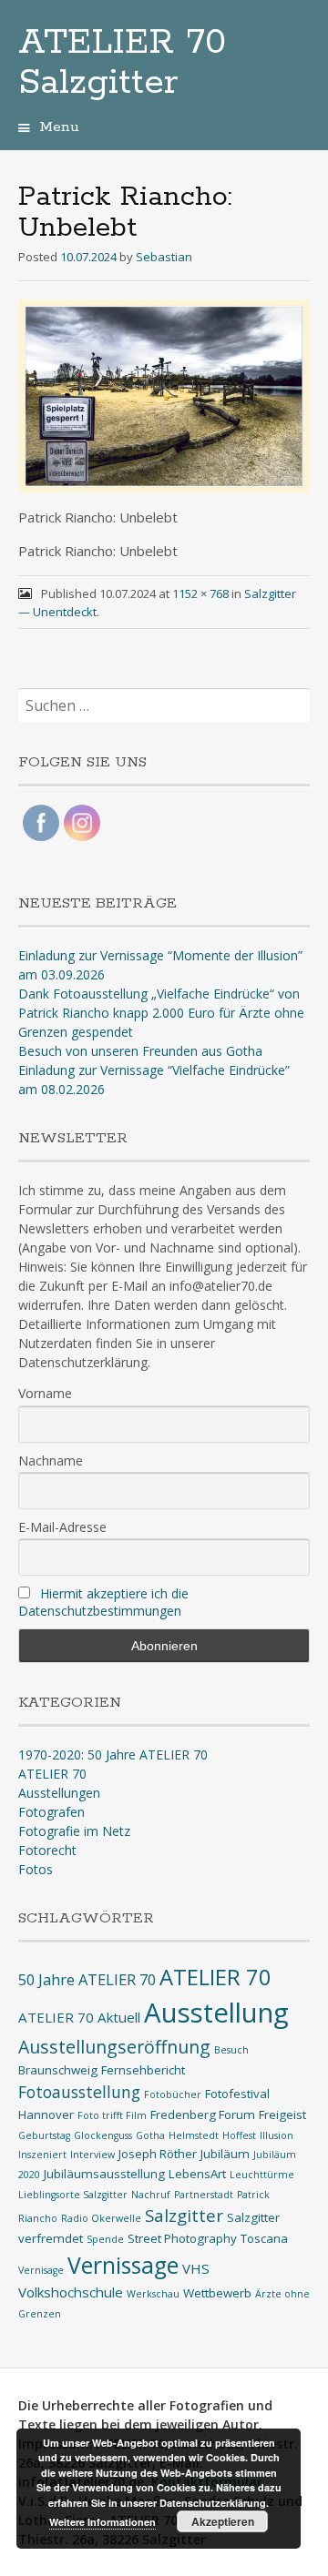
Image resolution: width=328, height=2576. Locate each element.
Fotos (36, 1869)
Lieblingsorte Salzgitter (73, 2195)
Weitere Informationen (102, 2522)
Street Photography (182, 2238)
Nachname (51, 1460)
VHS (196, 2268)
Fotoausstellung (79, 2092)
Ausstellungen (59, 1793)
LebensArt (197, 2174)
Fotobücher (173, 2094)
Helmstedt (194, 2135)
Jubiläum (225, 2154)
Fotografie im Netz (74, 1831)
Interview (92, 2155)
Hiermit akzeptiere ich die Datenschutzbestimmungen (103, 1602)
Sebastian (164, 257)
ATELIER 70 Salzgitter (122, 63)
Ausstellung (216, 2013)
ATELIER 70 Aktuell (79, 2017)
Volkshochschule (71, 2292)
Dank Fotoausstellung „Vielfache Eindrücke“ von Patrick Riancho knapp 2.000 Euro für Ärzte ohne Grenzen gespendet (161, 1013)
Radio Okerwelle (101, 2218)
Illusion (277, 2135)
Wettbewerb (217, 2293)
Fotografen (51, 1812)
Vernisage (41, 2270)
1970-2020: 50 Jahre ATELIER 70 (113, 1755)
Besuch (231, 2050)
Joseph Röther (158, 2154)
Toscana (264, 2238)
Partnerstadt (204, 2195)
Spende (105, 2239)
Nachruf (151, 2195)
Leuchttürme (262, 2175)
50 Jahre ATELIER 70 (87, 1979)
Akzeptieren (223, 2521)
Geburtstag (44, 2135)
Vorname (45, 1393)
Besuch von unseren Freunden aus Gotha (140, 1051)
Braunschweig (58, 2070)
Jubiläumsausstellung (104, 2174)
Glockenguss (103, 2135)
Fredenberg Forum (203, 2115)
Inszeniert (42, 2155)
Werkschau (153, 2294)
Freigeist (282, 2115)
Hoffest (239, 2135)
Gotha (150, 2135)
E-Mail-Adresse (62, 1527)
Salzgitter (184, 2215)
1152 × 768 (200, 593)
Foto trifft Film (112, 2115)
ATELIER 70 (52, 1774)
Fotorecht (47, 1850)
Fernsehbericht (143, 2070)
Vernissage (123, 2265)
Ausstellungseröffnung (114, 2047)
